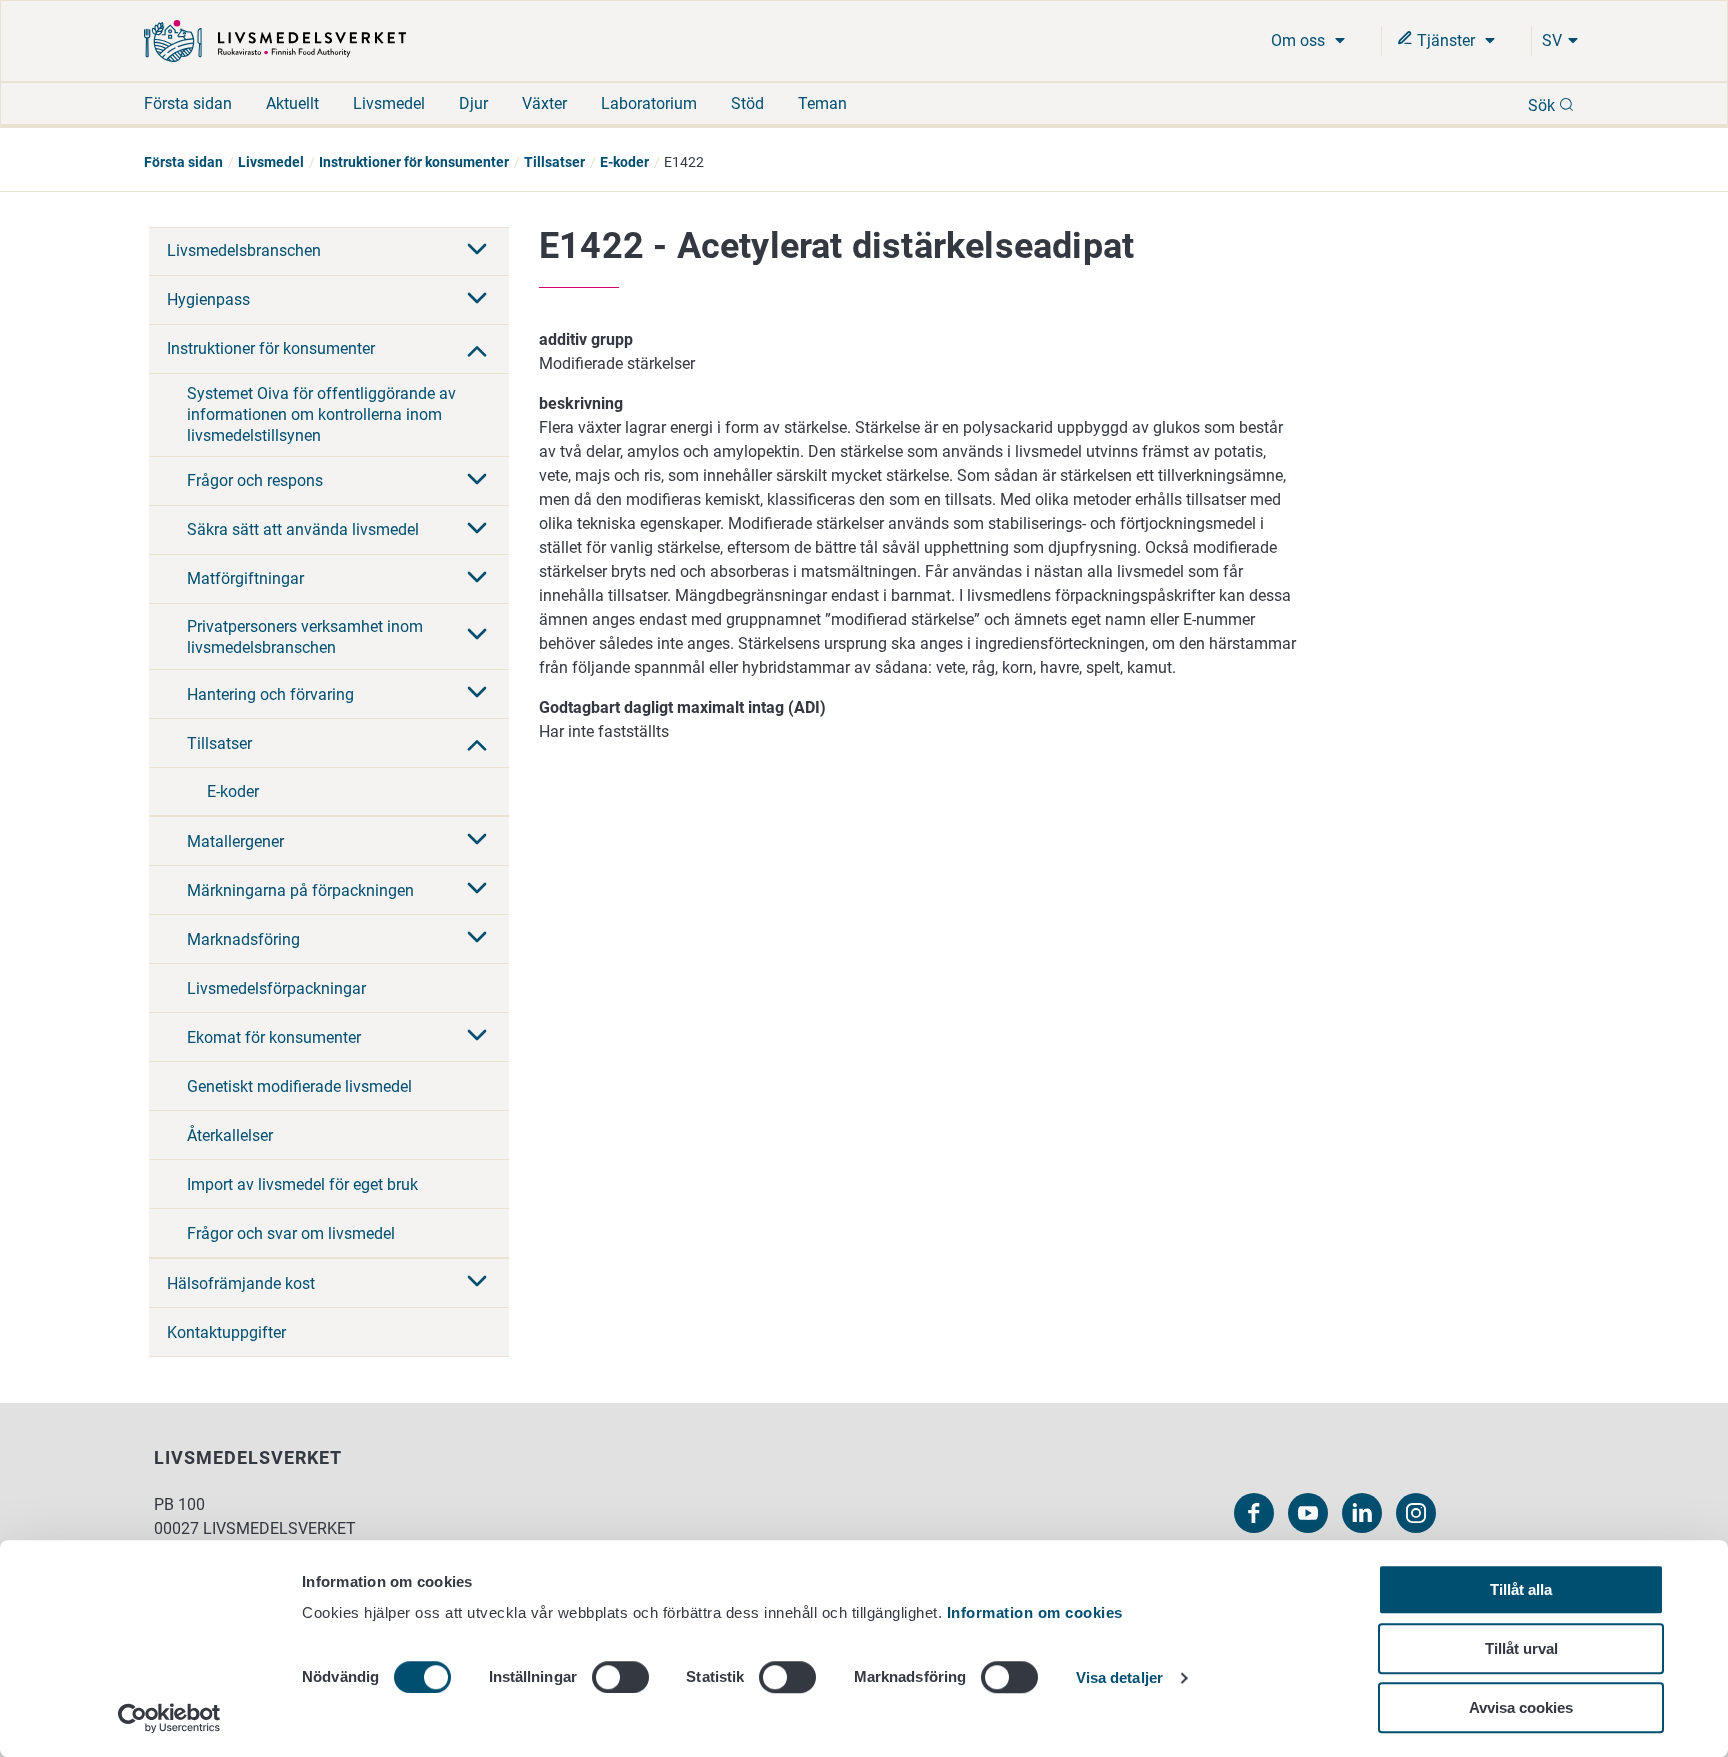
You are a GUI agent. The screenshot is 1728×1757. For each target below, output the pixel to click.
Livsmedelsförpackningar (276, 988)
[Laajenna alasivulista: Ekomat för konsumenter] (477, 1037)
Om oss (1300, 40)
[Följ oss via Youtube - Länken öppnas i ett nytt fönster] (1308, 1513)
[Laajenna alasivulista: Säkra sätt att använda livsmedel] (477, 530)
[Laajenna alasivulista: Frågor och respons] (477, 481)
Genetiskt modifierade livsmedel (299, 1086)
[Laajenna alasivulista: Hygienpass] (477, 300)
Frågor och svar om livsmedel (291, 1233)
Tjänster (1446, 40)
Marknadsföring (243, 939)
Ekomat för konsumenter (274, 1037)
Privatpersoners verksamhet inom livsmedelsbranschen (305, 637)
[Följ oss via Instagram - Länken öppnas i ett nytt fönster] (1416, 1513)
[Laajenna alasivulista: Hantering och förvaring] (477, 694)
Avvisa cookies (1521, 1707)
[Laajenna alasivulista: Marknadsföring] (477, 939)
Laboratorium (649, 103)
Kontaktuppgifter (226, 1332)
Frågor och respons (255, 480)
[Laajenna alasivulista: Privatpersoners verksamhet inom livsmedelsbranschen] (477, 636)
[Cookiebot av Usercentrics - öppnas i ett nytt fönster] (169, 1718)
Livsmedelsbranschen (244, 250)
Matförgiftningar (245, 578)
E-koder (624, 162)
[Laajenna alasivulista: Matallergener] (477, 841)
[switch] (620, 1677)
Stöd (747, 103)
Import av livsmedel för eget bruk (302, 1184)
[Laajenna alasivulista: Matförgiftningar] (477, 579)
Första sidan (188, 103)
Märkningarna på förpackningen (300, 890)
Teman (822, 103)
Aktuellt (292, 103)
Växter (544, 103)
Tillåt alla (1521, 1589)
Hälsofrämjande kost (241, 1283)
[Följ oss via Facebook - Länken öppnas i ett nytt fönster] (1254, 1513)
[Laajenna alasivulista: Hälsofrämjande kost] (477, 1283)
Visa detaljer (1119, 1678)
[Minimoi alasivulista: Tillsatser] (477, 743)
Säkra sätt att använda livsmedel (303, 529)
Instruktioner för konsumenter (414, 162)
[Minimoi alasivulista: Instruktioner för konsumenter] (477, 349)
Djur (473, 103)
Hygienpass (208, 299)
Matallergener (235, 841)
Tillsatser (554, 162)
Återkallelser (230, 1135)
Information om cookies (1035, 1612)
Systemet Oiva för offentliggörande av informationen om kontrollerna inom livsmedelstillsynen (321, 414)
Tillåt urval (1521, 1648)
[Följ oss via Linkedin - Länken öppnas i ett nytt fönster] (1362, 1513)
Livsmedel (389, 103)
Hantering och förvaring (270, 694)
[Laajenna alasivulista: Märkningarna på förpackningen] (477, 890)
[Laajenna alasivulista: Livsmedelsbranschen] (477, 251)
